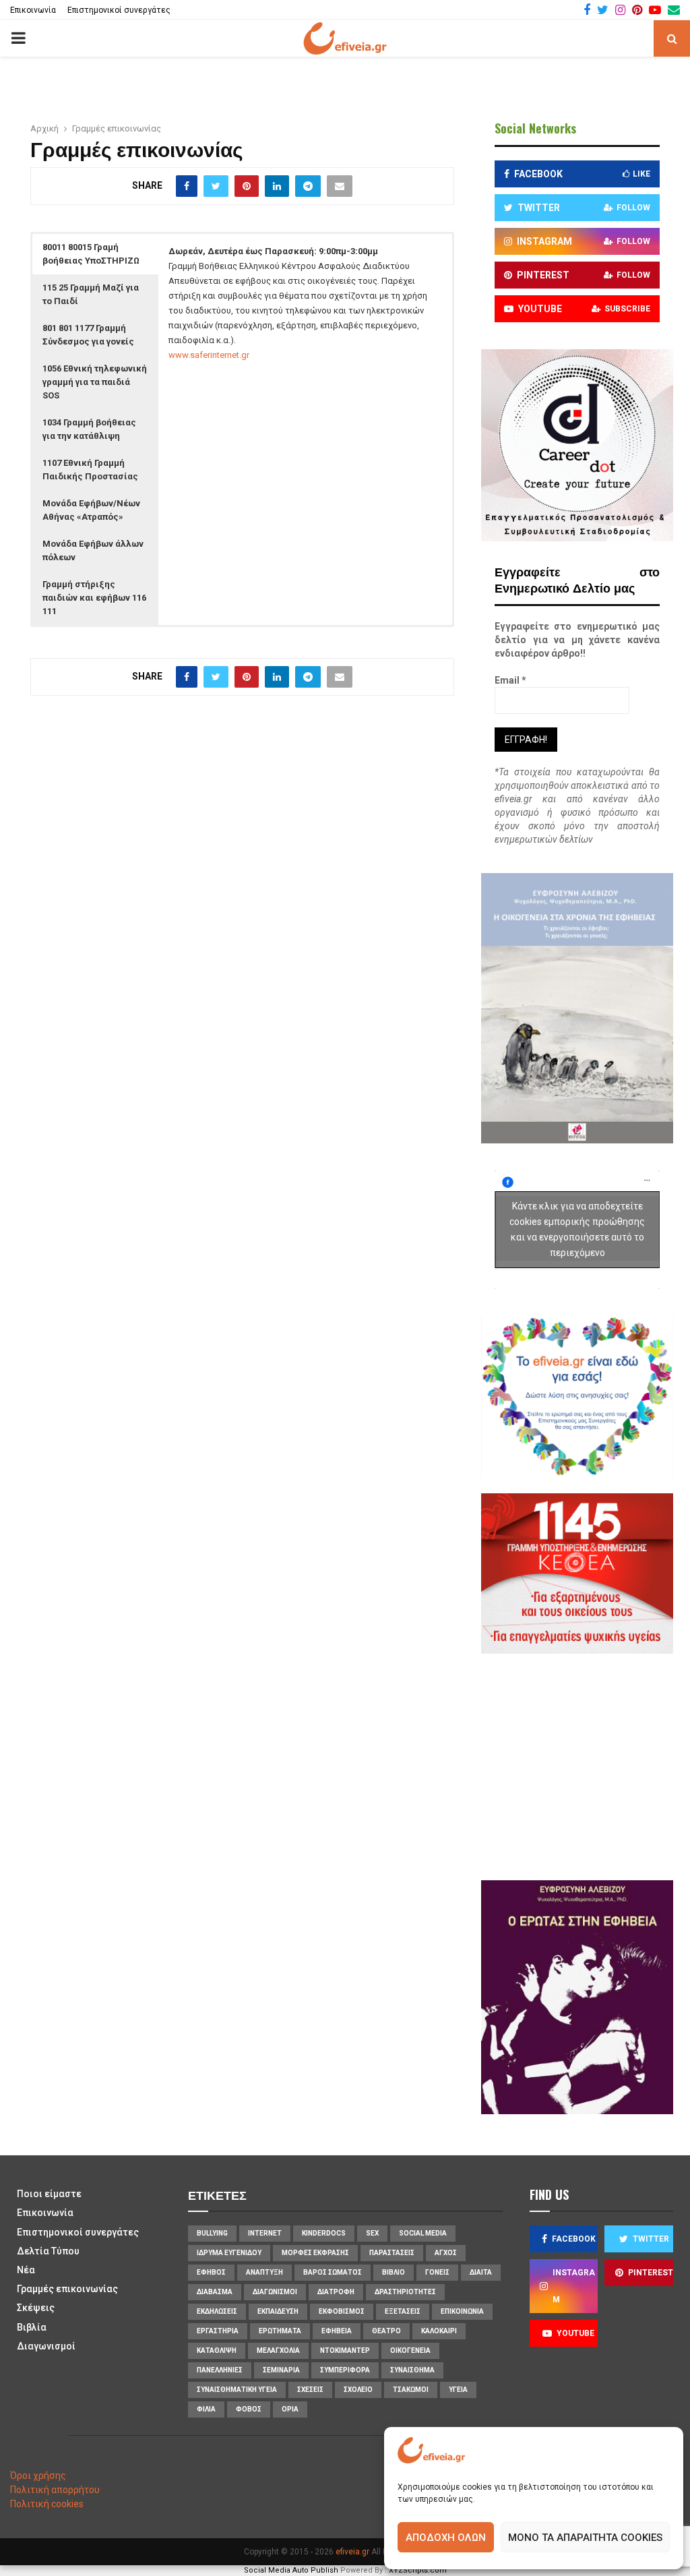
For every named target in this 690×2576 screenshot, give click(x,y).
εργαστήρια (218, 2331)
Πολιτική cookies (47, 2504)
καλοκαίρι (439, 2331)
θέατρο (386, 2331)
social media (423, 2233)
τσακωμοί (411, 2390)
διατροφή (336, 2292)
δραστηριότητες (405, 2292)
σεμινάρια (281, 2370)
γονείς (437, 2272)
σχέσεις (310, 2390)
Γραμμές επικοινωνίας (67, 2289)
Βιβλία (32, 2327)
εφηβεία (337, 2331)
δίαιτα (481, 2272)
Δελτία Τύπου (48, 2251)
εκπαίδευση (278, 2311)
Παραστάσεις (392, 2253)
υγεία (458, 2390)
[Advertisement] (592, 1765)
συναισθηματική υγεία (237, 2390)
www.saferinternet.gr (209, 355)
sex (372, 2233)
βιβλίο (394, 2272)
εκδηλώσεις (217, 2311)
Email (510, 680)
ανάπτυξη (264, 2272)
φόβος (249, 2409)
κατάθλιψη (217, 2350)
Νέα (26, 2270)
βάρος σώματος (333, 2272)
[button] (95, 254)
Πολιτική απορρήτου (55, 2490)
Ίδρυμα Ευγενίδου (229, 2253)
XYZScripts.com (418, 2570)
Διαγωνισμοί (46, 2346)
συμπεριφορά (345, 2370)
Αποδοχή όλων (446, 2538)
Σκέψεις (36, 2308)
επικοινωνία (462, 2311)
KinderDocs (324, 2233)
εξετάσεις (403, 2311)
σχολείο (358, 2390)
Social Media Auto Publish (291, 2570)
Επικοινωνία (33, 10)
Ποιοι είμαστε (49, 2194)
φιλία (206, 2409)
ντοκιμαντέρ (345, 2350)
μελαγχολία (278, 2350)
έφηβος (211, 2272)
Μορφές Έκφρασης (315, 2253)
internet (265, 2233)
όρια (290, 2409)
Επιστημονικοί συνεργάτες (119, 10)
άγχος (446, 2253)
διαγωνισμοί (275, 2292)
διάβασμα (215, 2292)
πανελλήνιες (220, 2370)
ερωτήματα (280, 2331)
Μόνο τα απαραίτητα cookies (585, 2538)
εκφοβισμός (342, 2311)
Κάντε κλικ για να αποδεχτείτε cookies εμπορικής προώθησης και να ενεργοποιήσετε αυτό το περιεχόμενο (577, 1229)
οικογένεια (410, 2350)
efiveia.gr (352, 2552)
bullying (212, 2233)
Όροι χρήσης (38, 2476)
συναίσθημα (412, 2370)
